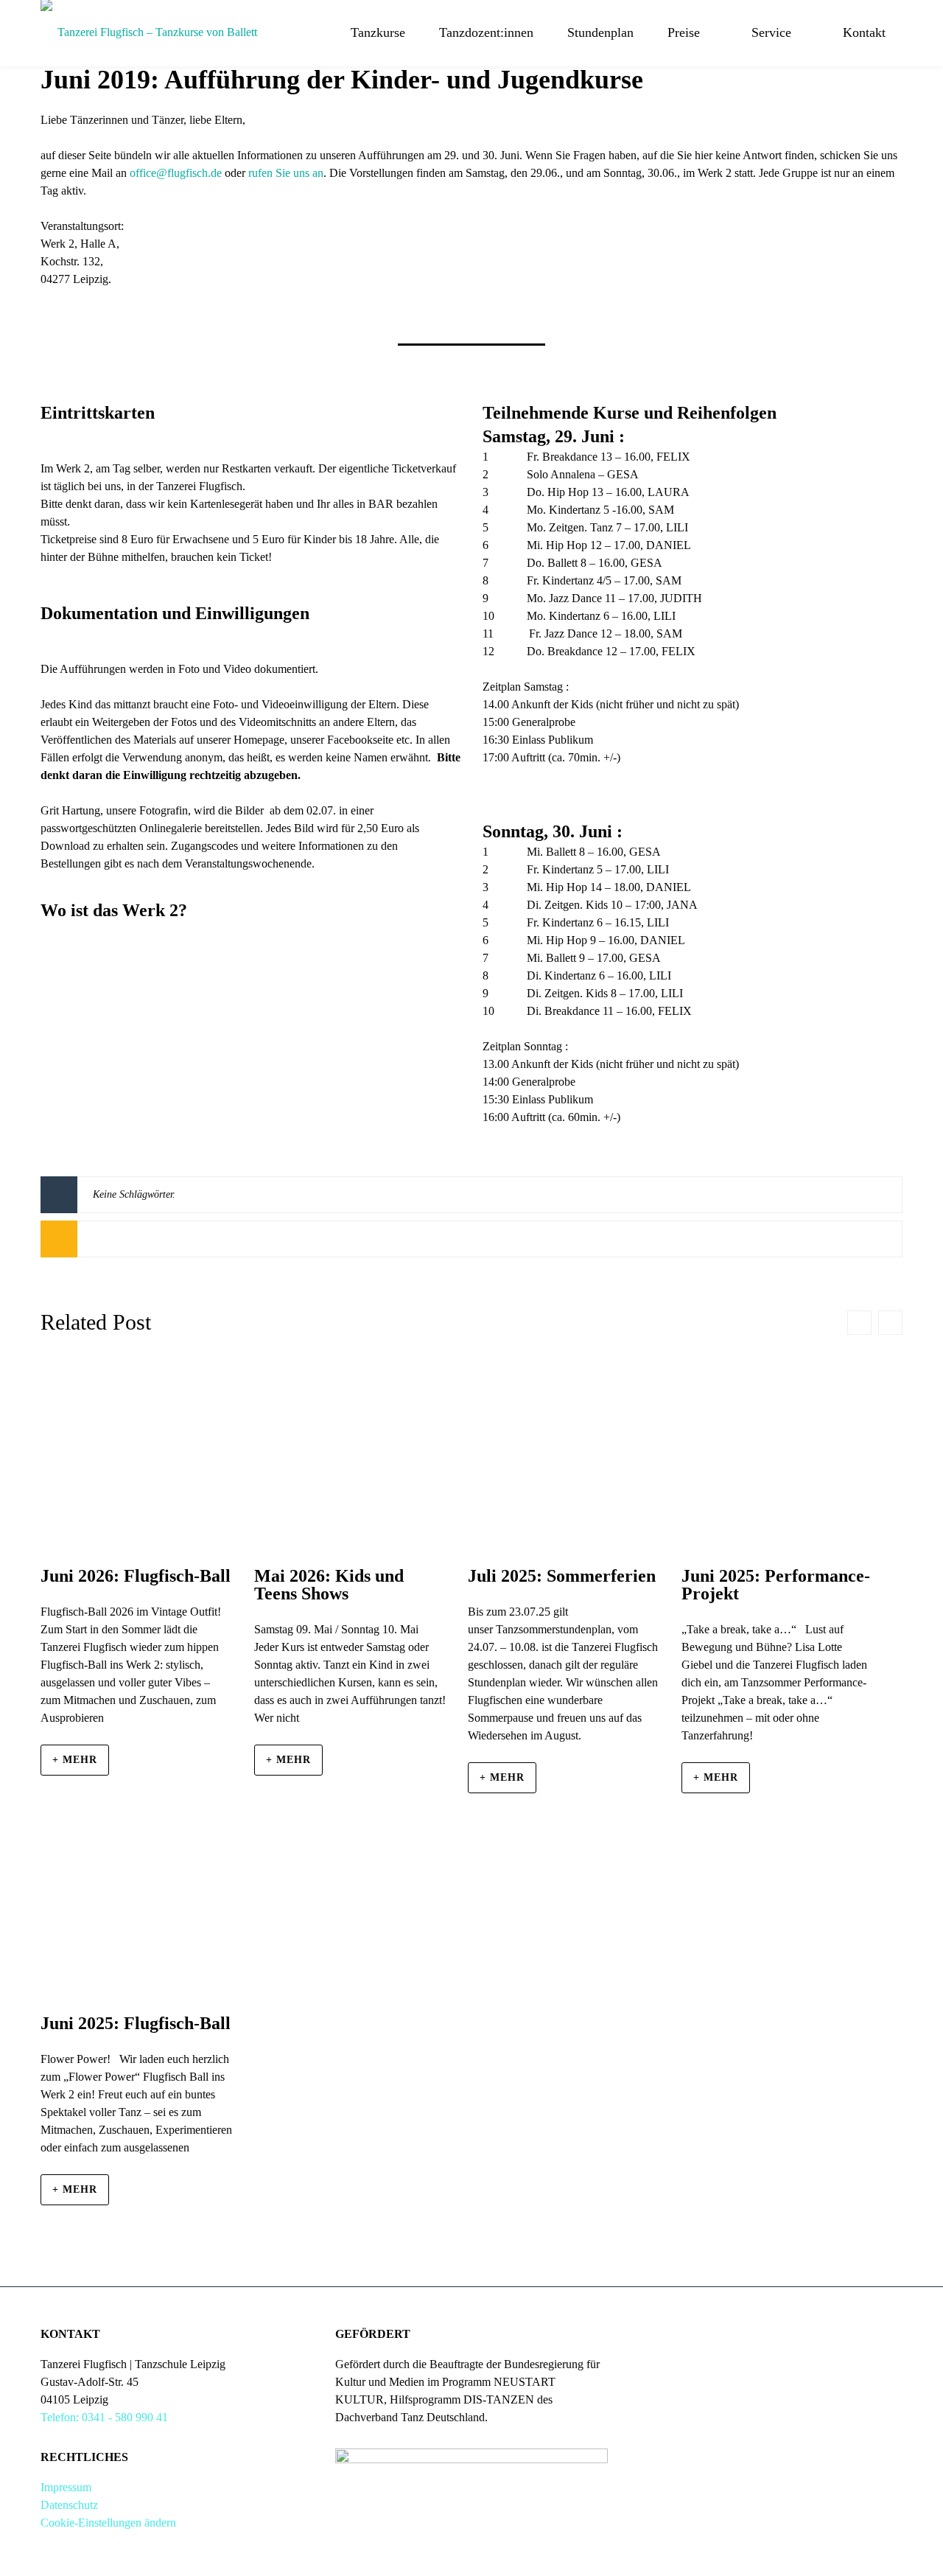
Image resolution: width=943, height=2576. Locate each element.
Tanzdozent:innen (486, 32)
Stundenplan (600, 32)
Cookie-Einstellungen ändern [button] (108, 2523)
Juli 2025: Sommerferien (562, 1576)
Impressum (66, 2487)
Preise (684, 32)
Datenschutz (69, 2505)
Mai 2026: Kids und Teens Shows (329, 1585)
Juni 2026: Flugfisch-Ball (136, 1576)
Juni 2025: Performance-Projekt (776, 1585)
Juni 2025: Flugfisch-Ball (136, 2023)
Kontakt (864, 32)
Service (771, 32)
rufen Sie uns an (286, 173)
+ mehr (75, 1760)
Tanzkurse (378, 32)
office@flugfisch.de (176, 173)
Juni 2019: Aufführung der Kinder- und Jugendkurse (342, 80)
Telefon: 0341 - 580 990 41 (104, 2417)
